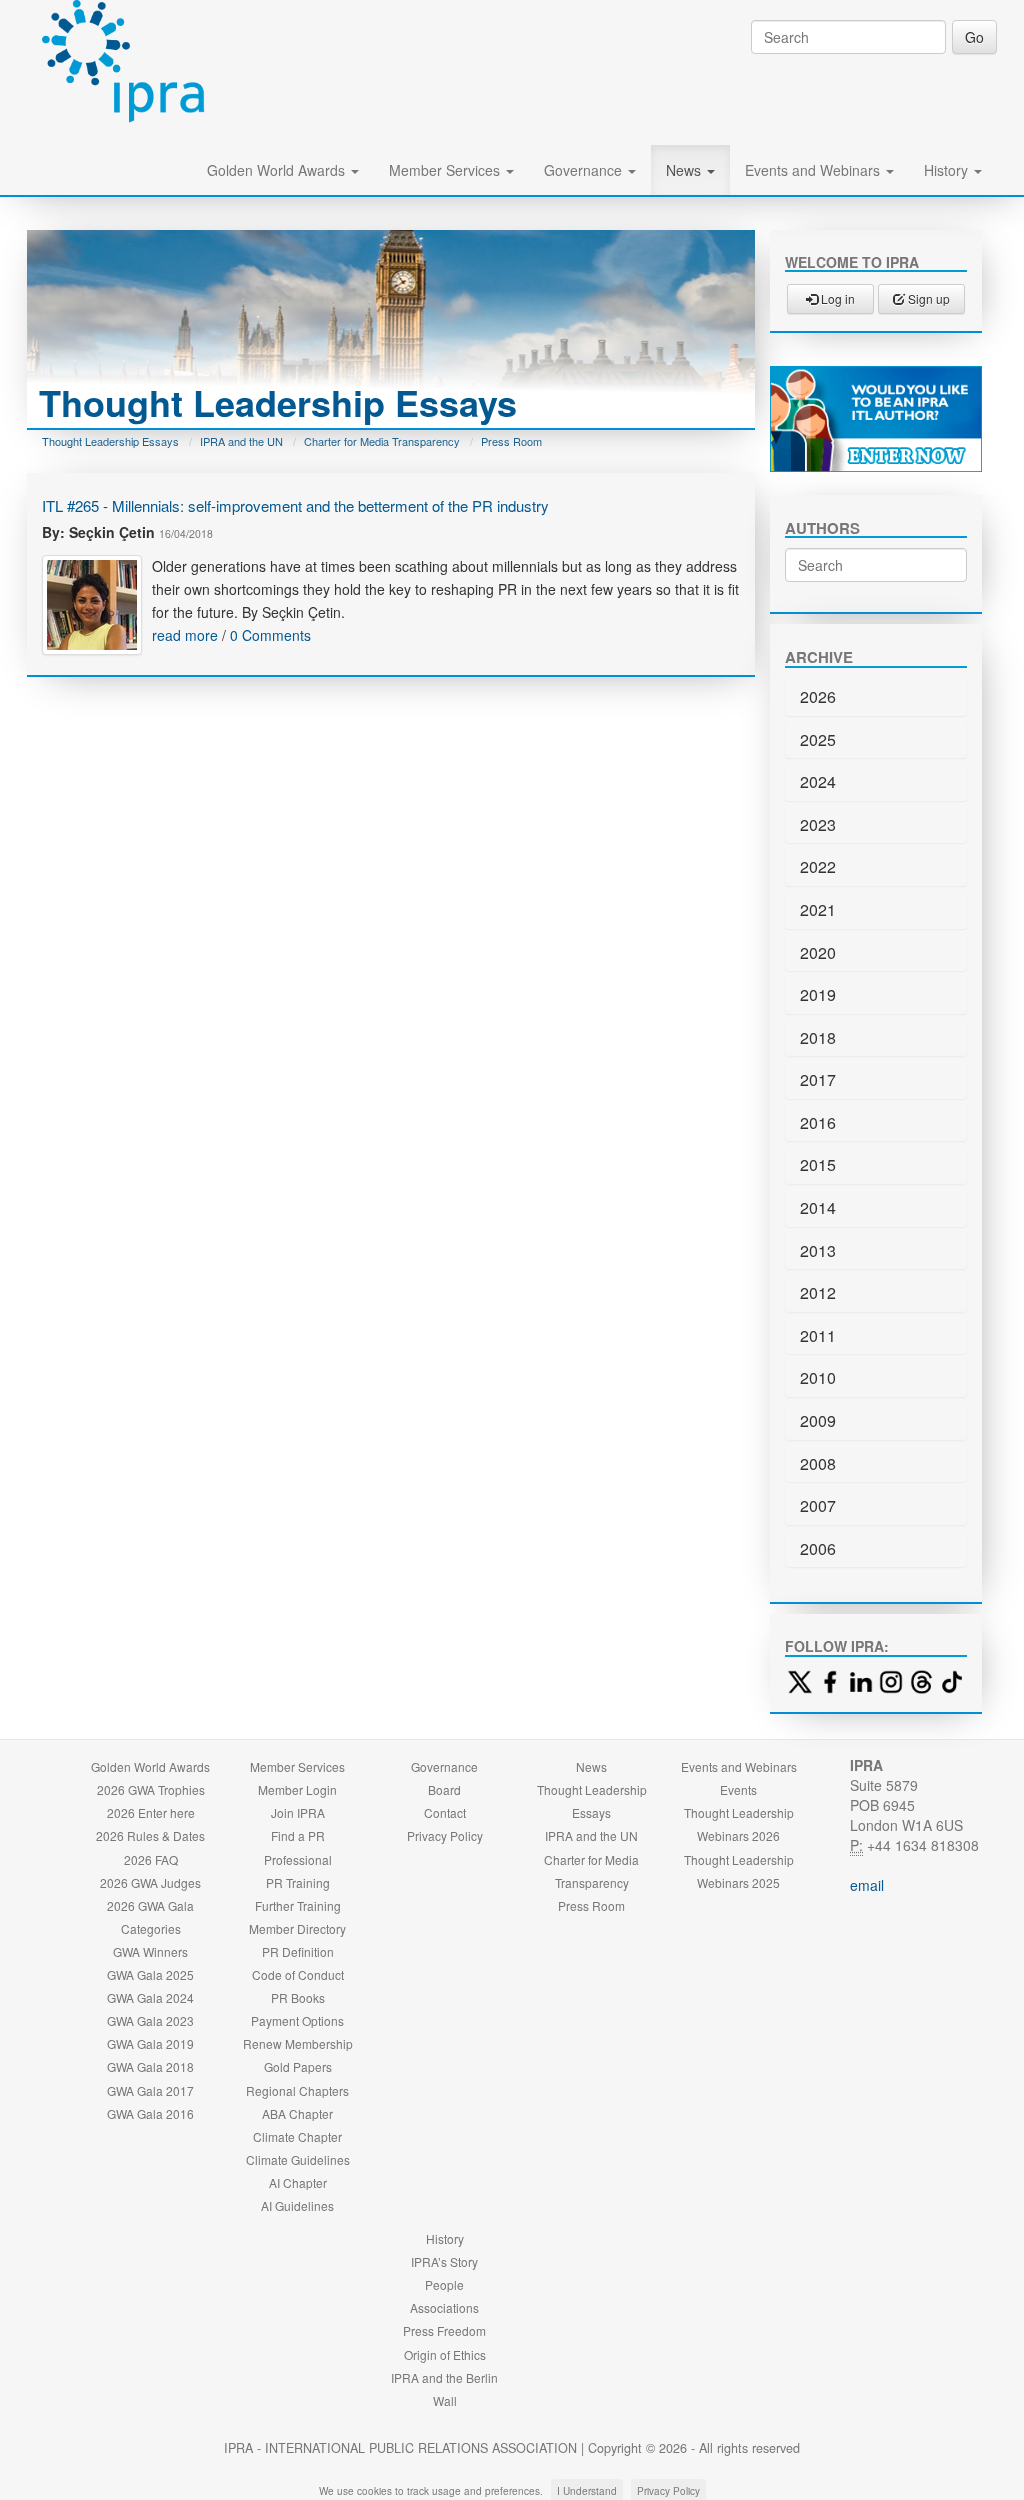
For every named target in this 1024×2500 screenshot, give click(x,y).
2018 (818, 1037)
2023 (818, 824)
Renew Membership (298, 2043)
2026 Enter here (151, 1812)
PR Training (298, 1882)
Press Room (511, 441)
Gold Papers (298, 2066)
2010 (818, 1377)
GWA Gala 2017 (150, 2090)
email (867, 1885)
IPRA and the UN (241, 441)
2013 (818, 1250)
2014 (818, 1207)
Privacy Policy (445, 1835)
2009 (818, 1420)
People (444, 2284)
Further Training (298, 1905)
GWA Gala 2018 (150, 2066)
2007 (818, 1505)
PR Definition (298, 1951)
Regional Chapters (297, 2090)
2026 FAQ (151, 1859)
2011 (818, 1335)
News (685, 170)
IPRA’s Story (444, 2261)
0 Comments (270, 635)
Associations (444, 2307)
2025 (818, 739)
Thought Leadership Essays (110, 441)
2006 (818, 1548)
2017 (818, 1079)
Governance (585, 170)
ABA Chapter (297, 2113)
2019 (818, 994)
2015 (818, 1164)
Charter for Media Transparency (382, 441)
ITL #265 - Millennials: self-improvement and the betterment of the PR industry (295, 505)
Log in (836, 298)
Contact (445, 1812)
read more (185, 635)
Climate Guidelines (298, 2159)
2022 (818, 866)
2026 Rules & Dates (150, 1835)
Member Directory (297, 1928)
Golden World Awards (278, 170)
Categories (151, 1928)
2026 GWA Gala (150, 1905)
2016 (818, 1122)
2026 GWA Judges (150, 1882)
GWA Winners (150, 1951)
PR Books (298, 1997)
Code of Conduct (298, 1974)
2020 (818, 952)
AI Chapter (298, 2182)
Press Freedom (444, 2330)
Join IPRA (298, 1812)
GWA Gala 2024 (150, 1997)
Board (444, 1789)
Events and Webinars (814, 170)
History (948, 170)
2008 (818, 1463)
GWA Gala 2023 (150, 2020)
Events (738, 1789)
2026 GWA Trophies (151, 1789)
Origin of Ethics (445, 2354)
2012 (818, 1292)
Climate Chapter (297, 2136)
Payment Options (297, 2020)
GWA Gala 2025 (150, 1974)
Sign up (927, 298)
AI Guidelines (297, 2205)
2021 (818, 909)
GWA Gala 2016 (150, 2113)
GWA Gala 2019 (150, 2043)
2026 (818, 696)
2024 (818, 781)
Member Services (446, 170)
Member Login (297, 1789)
